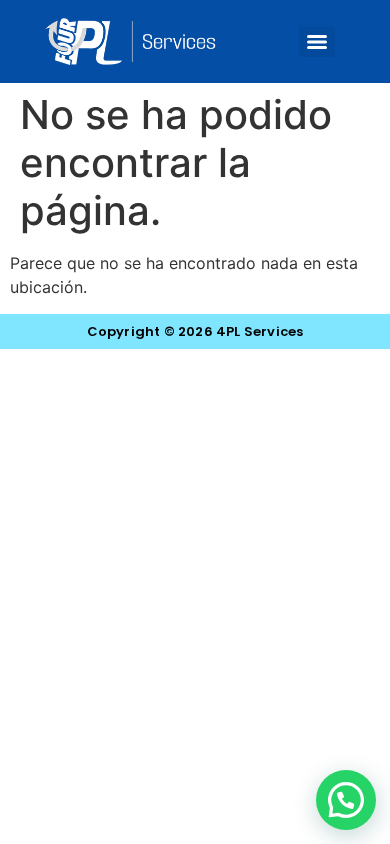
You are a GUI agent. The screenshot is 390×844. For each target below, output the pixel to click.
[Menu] (317, 42)
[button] (346, 800)
